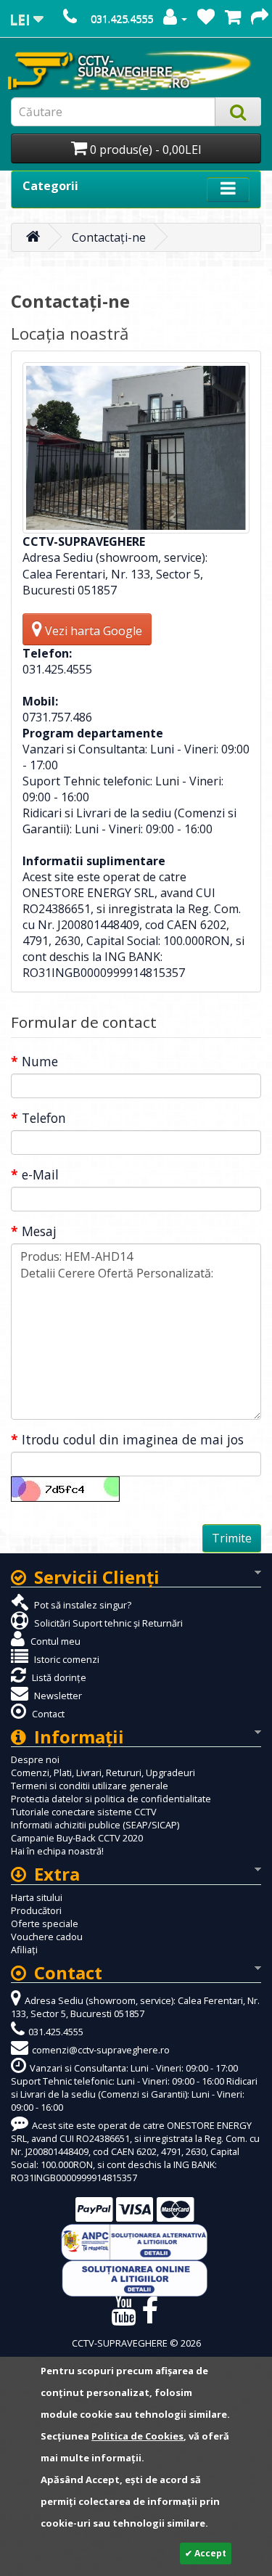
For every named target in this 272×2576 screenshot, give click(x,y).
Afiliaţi (24, 1950)
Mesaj (39, 1231)
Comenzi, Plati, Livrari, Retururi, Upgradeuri (103, 1772)
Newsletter (57, 1696)
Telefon (44, 1118)
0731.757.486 (57, 717)
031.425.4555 (122, 19)
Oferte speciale (45, 1923)
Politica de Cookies (137, 2436)
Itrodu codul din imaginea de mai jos (133, 1439)
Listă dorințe (58, 1677)
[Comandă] (260, 19)
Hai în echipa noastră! (57, 1851)
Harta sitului (37, 1897)
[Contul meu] (175, 19)
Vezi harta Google (92, 631)
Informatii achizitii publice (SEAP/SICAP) (95, 1825)
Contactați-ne (109, 237)
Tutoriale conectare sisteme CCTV (84, 1812)
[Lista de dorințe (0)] (206, 19)
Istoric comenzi (66, 1659)
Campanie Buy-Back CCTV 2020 (77, 1838)
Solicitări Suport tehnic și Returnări (107, 1623)
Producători (36, 1910)
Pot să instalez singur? (82, 1605)
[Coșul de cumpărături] (233, 19)
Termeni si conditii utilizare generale (90, 1786)
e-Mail (40, 1174)
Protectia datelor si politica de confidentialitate (111, 1799)
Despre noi (35, 1759)
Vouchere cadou (47, 1937)
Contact (47, 1714)
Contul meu (54, 1641)
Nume (40, 1061)
